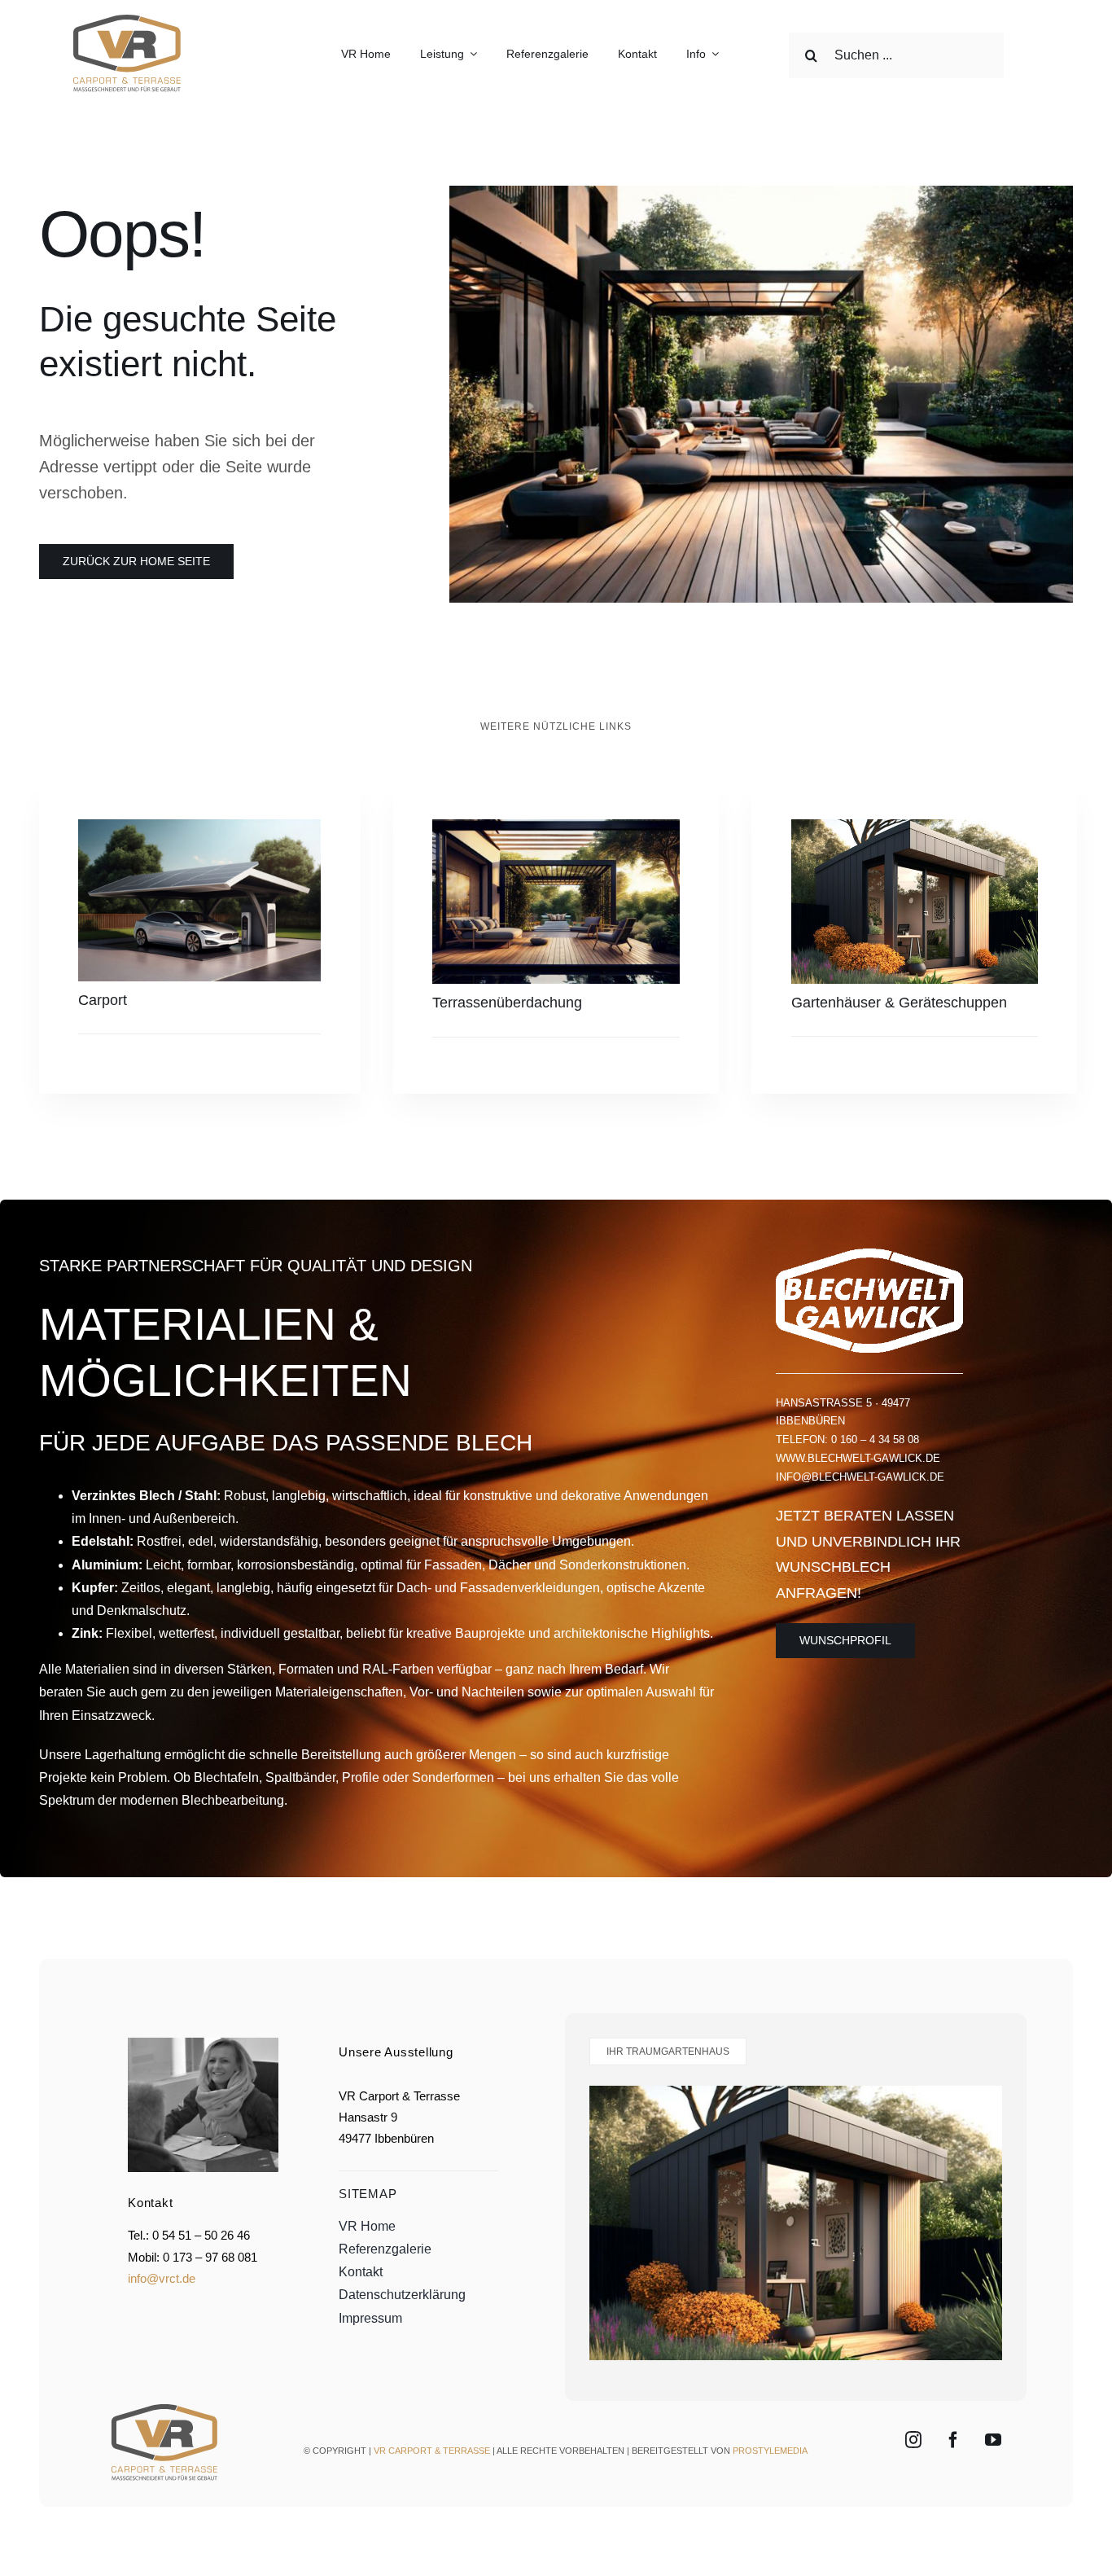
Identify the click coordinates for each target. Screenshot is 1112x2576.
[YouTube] (993, 2440)
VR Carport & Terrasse (432, 2451)
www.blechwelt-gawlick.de (858, 1458)
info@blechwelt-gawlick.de (860, 1477)
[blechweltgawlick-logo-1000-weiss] (869, 1255)
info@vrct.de (162, 2278)
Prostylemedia (770, 2451)
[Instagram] (913, 2440)
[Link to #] (1039, 55)
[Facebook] (953, 2440)
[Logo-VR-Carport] (126, 18)
